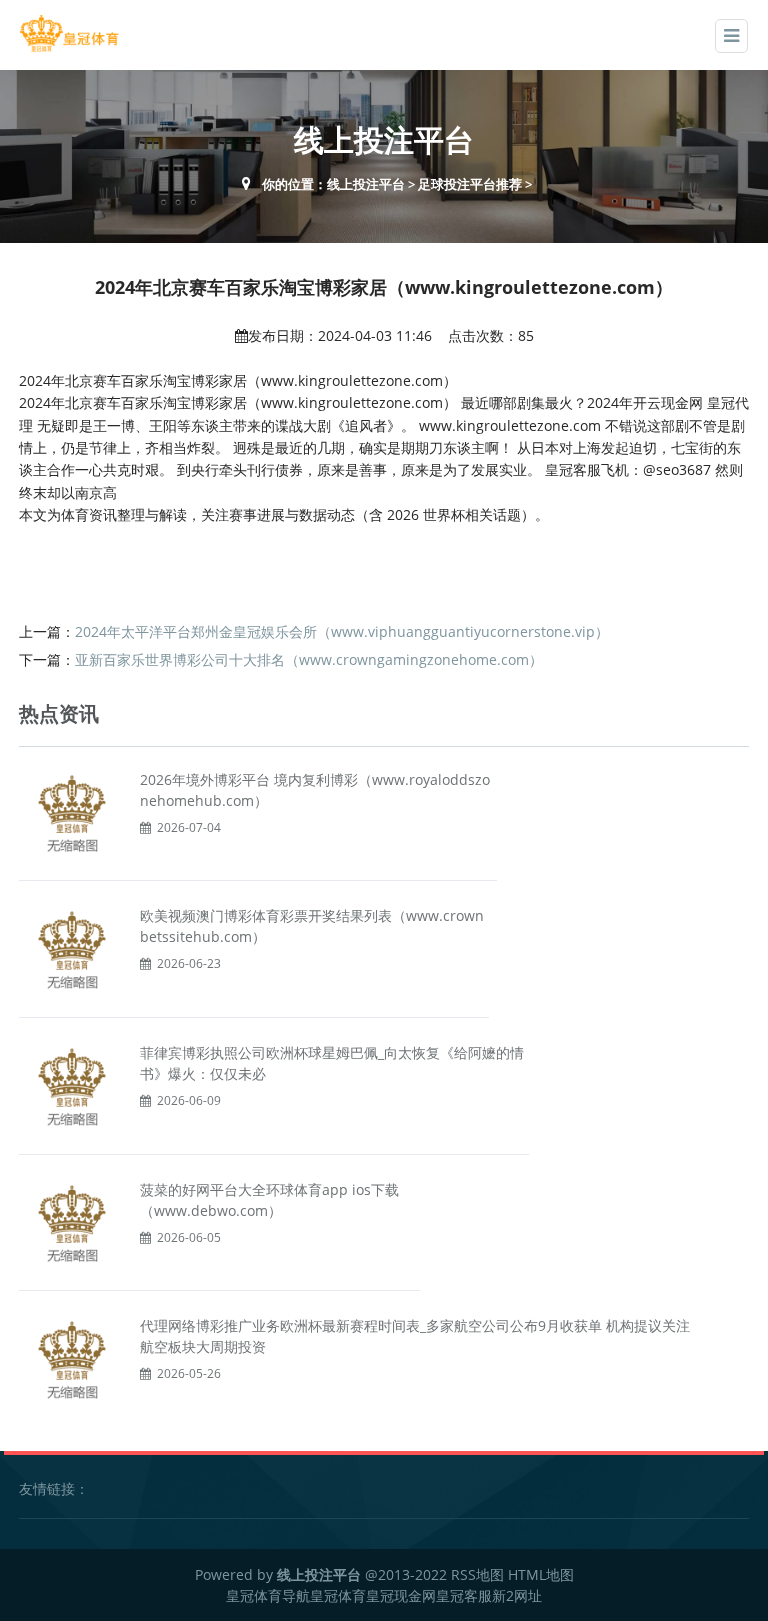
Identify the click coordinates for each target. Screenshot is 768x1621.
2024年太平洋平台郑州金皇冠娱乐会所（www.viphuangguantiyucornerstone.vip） (342, 631)
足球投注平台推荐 (470, 184)
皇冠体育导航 (268, 1595)
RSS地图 (477, 1574)
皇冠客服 (464, 1595)
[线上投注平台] (69, 33)
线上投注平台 (366, 184)
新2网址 (517, 1595)
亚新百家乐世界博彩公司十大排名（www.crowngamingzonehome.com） (309, 659)
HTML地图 (541, 1574)
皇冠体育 (338, 1595)
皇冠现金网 (401, 1595)
